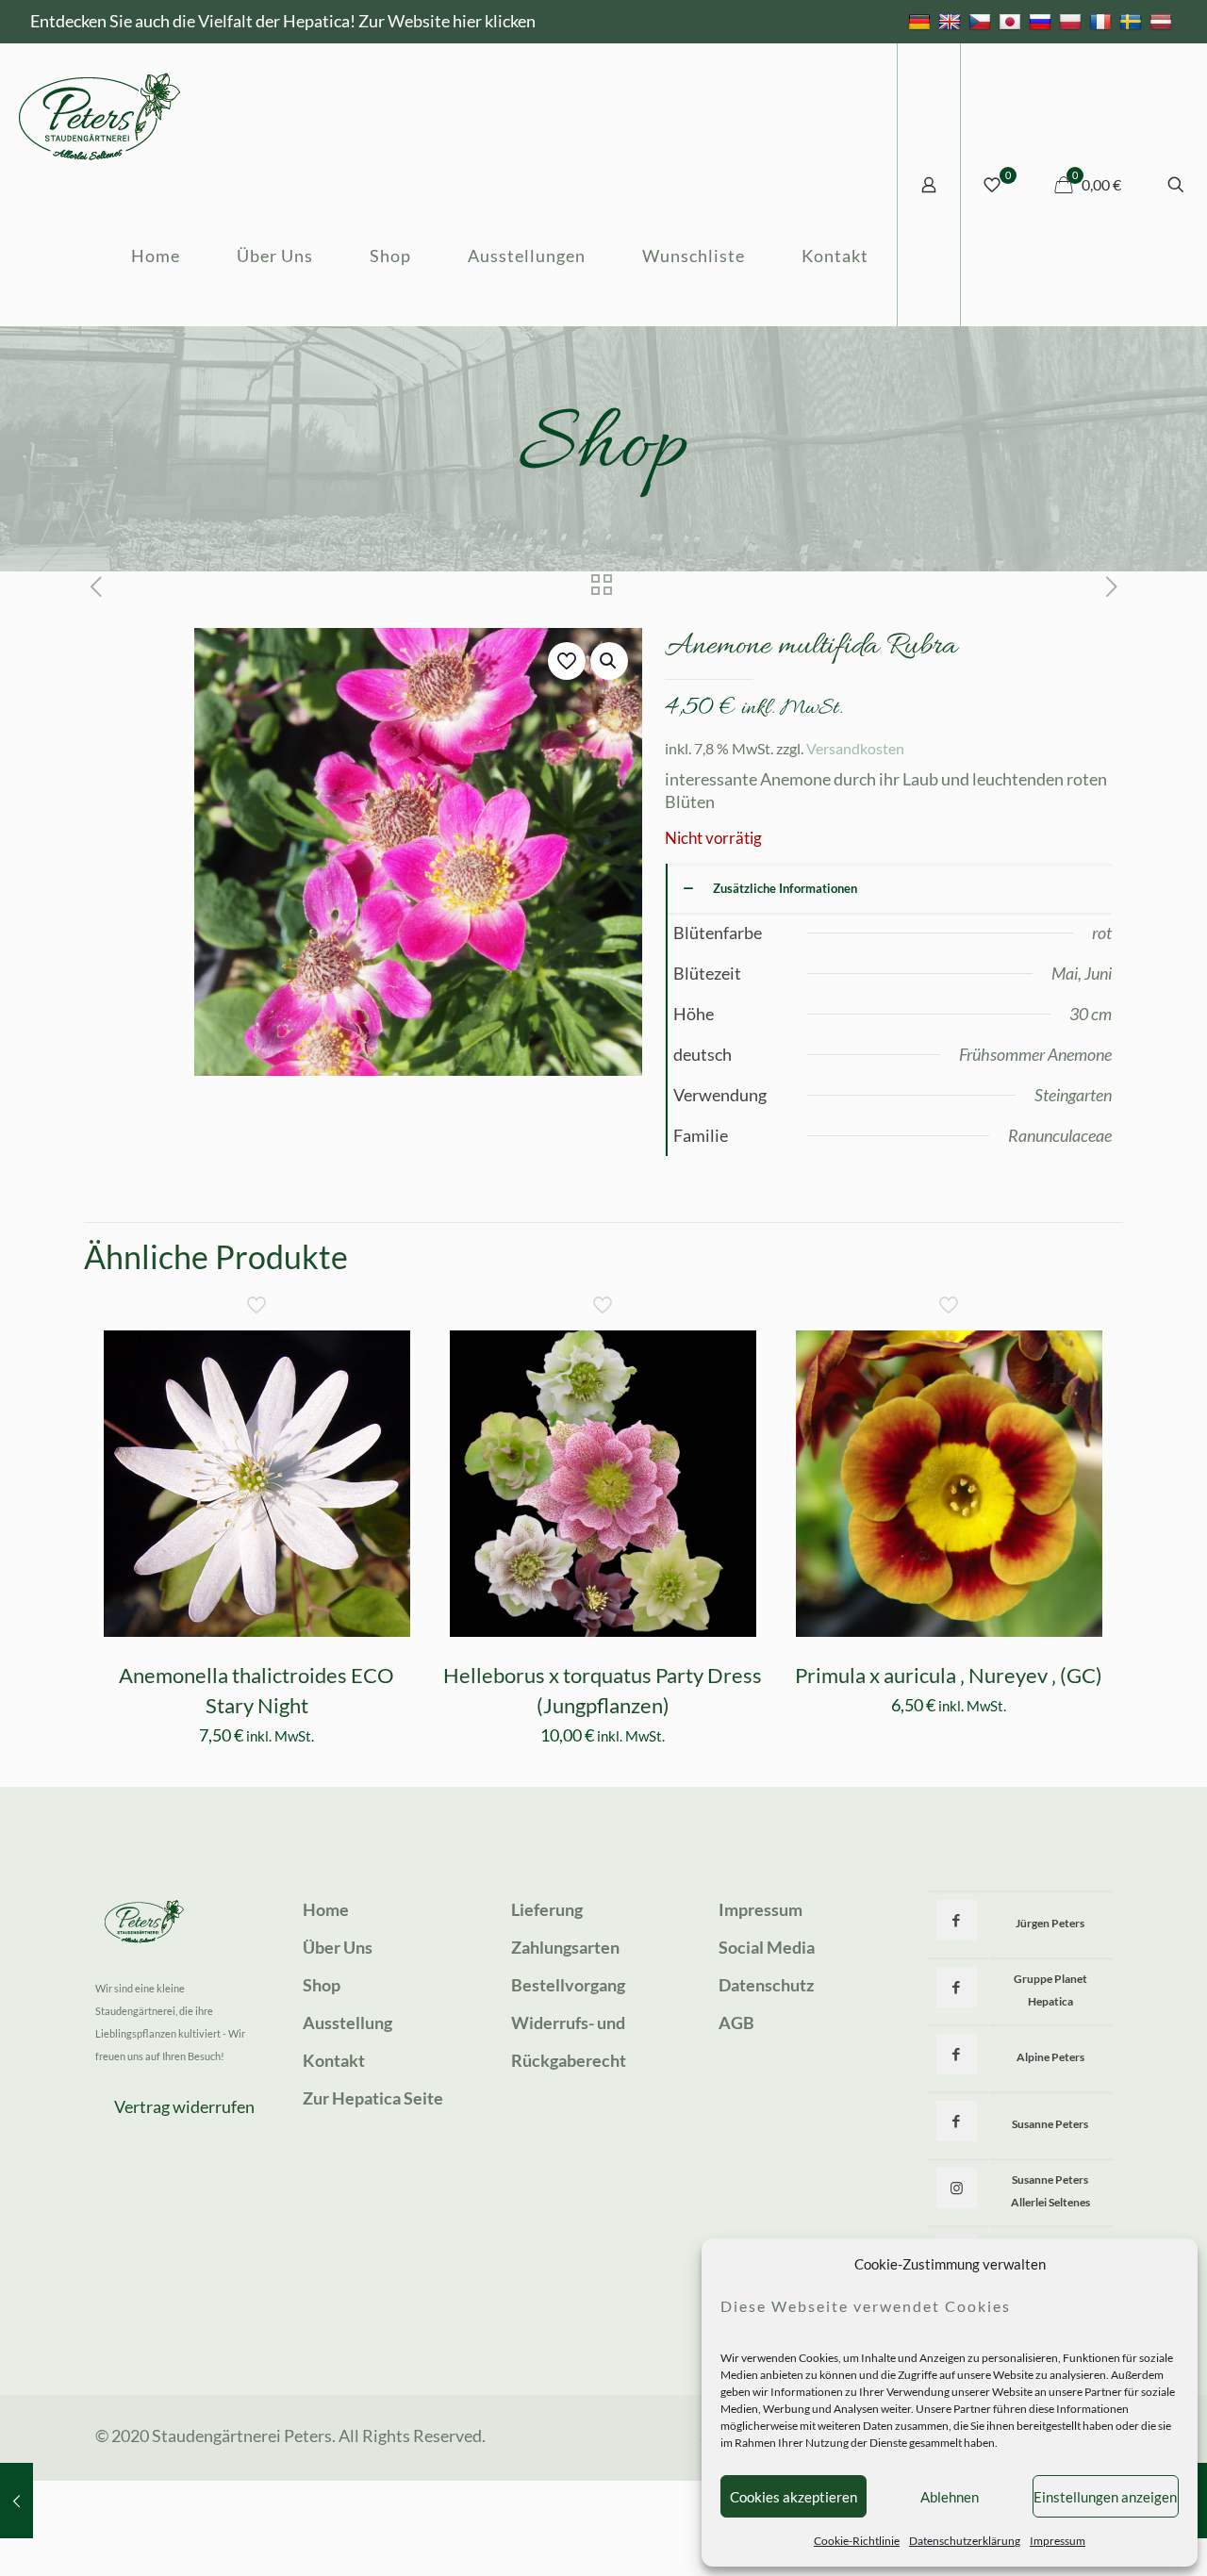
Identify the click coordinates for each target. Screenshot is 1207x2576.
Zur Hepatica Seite (373, 2098)
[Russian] (1042, 21)
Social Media (767, 1947)
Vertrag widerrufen (184, 2106)
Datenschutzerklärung (965, 2541)
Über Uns (338, 1947)
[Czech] (982, 21)
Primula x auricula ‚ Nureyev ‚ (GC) (949, 1675)
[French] (1103, 21)
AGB (736, 2023)
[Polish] (1073, 21)
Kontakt (334, 2060)
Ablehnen (950, 2497)
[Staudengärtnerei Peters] (100, 114)
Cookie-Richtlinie (857, 2541)
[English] (952, 21)
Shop (322, 1985)
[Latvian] (1163, 21)
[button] (609, 661)
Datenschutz (766, 1985)
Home (326, 1909)
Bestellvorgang (568, 1985)
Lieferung (547, 1909)
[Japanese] (1012, 21)
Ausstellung (347, 2023)
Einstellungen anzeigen (1105, 2497)
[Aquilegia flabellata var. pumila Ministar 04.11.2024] (17, 2501)
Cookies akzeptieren (794, 2497)
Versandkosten (855, 748)
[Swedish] (1133, 21)
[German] (922, 21)
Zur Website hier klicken (447, 21)
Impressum (1058, 2541)
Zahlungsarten (565, 1947)
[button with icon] (957, 1920)
